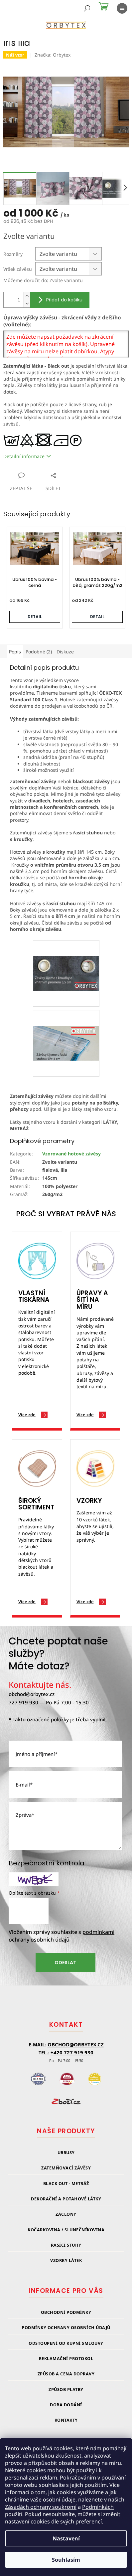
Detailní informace (24, 456)
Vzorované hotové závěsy (71, 1154)
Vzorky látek (66, 2260)
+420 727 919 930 (72, 2052)
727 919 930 (23, 1702)
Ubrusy (66, 2153)
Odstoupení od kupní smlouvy (66, 2343)
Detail (35, 617)
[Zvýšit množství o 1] (27, 296)
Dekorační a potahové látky (66, 2199)
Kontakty (66, 2420)
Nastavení (66, 2538)
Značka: (53, 55)
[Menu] (122, 8)
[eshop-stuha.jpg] (66, 1027)
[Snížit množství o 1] (27, 304)
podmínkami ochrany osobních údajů (62, 1936)
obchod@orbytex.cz (32, 1694)
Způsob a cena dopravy (66, 2374)
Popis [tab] (15, 652)
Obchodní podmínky (66, 2312)
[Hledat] (87, 8)
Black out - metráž (66, 2184)
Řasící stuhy (66, 2245)
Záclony (66, 2214)
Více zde (27, 1415)
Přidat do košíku (64, 300)
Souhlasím (66, 2560)
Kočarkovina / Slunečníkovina (66, 2230)
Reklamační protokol (66, 2359)
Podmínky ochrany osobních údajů (66, 2328)
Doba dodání (66, 2405)
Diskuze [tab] (65, 652)
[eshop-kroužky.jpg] (66, 957)
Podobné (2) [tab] (39, 652)
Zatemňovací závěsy (66, 2168)
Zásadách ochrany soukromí (41, 2507)
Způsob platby (66, 2390)
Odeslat (65, 1963)
